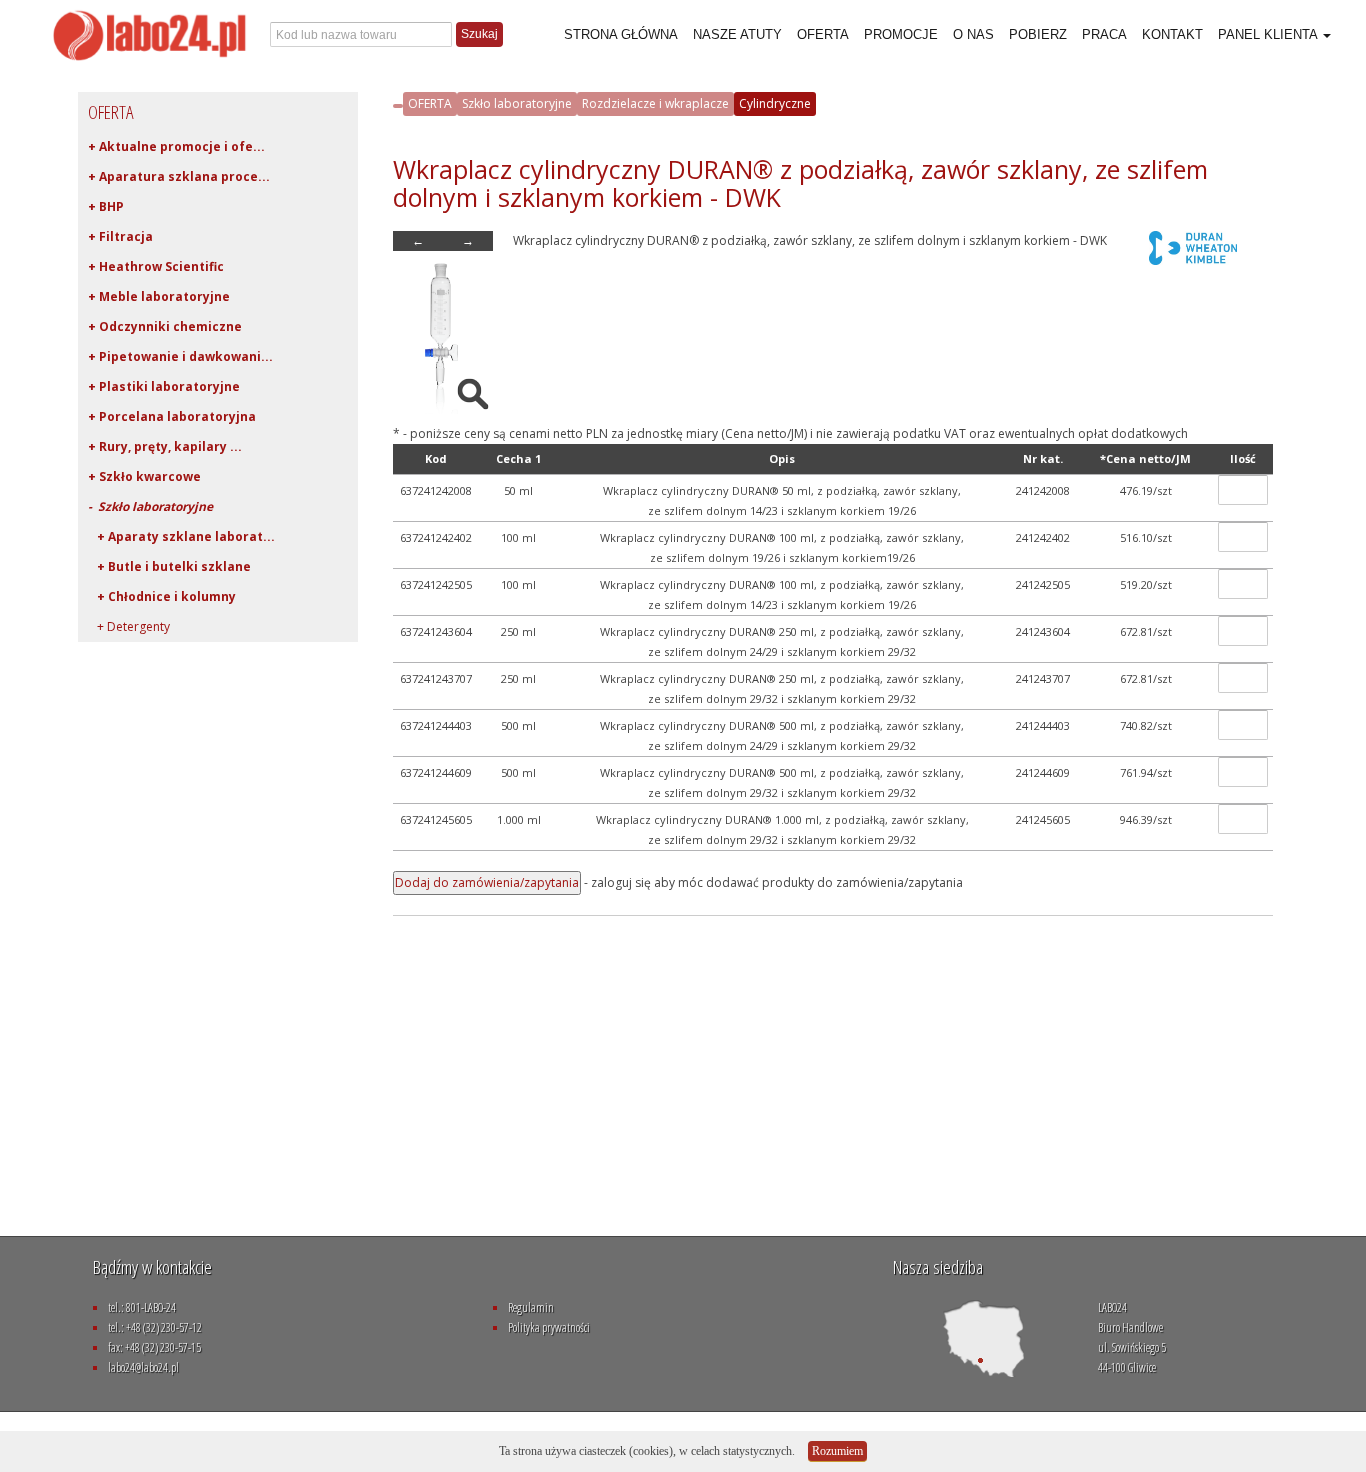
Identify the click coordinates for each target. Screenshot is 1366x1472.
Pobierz (1038, 34)
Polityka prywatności (549, 1327)
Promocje (901, 34)
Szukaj (479, 34)
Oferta (823, 34)
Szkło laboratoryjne (517, 103)
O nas (973, 34)
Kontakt (1172, 34)
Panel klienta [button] (1269, 34)
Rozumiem (837, 1451)
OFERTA (430, 103)
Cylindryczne (775, 103)
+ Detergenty (129, 626)
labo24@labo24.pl (143, 1367)
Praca (1104, 34)
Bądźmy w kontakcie (152, 1267)
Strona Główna (621, 34)
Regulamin (531, 1307)
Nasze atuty (737, 34)
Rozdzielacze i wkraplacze (655, 103)
